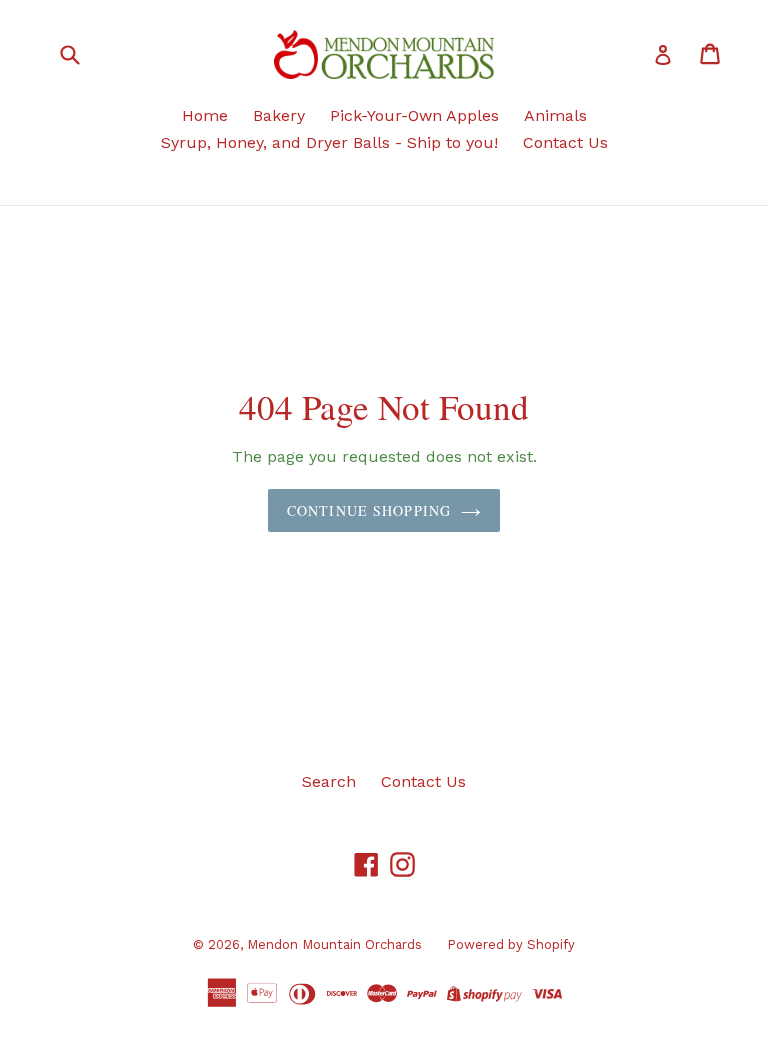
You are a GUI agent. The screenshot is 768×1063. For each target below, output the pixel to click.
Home (205, 115)
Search (329, 781)
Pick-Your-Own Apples (414, 115)
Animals (555, 115)
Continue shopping (369, 510)
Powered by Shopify (511, 944)
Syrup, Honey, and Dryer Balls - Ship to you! (329, 142)
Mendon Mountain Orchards (334, 944)
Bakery (279, 115)
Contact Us (565, 142)
